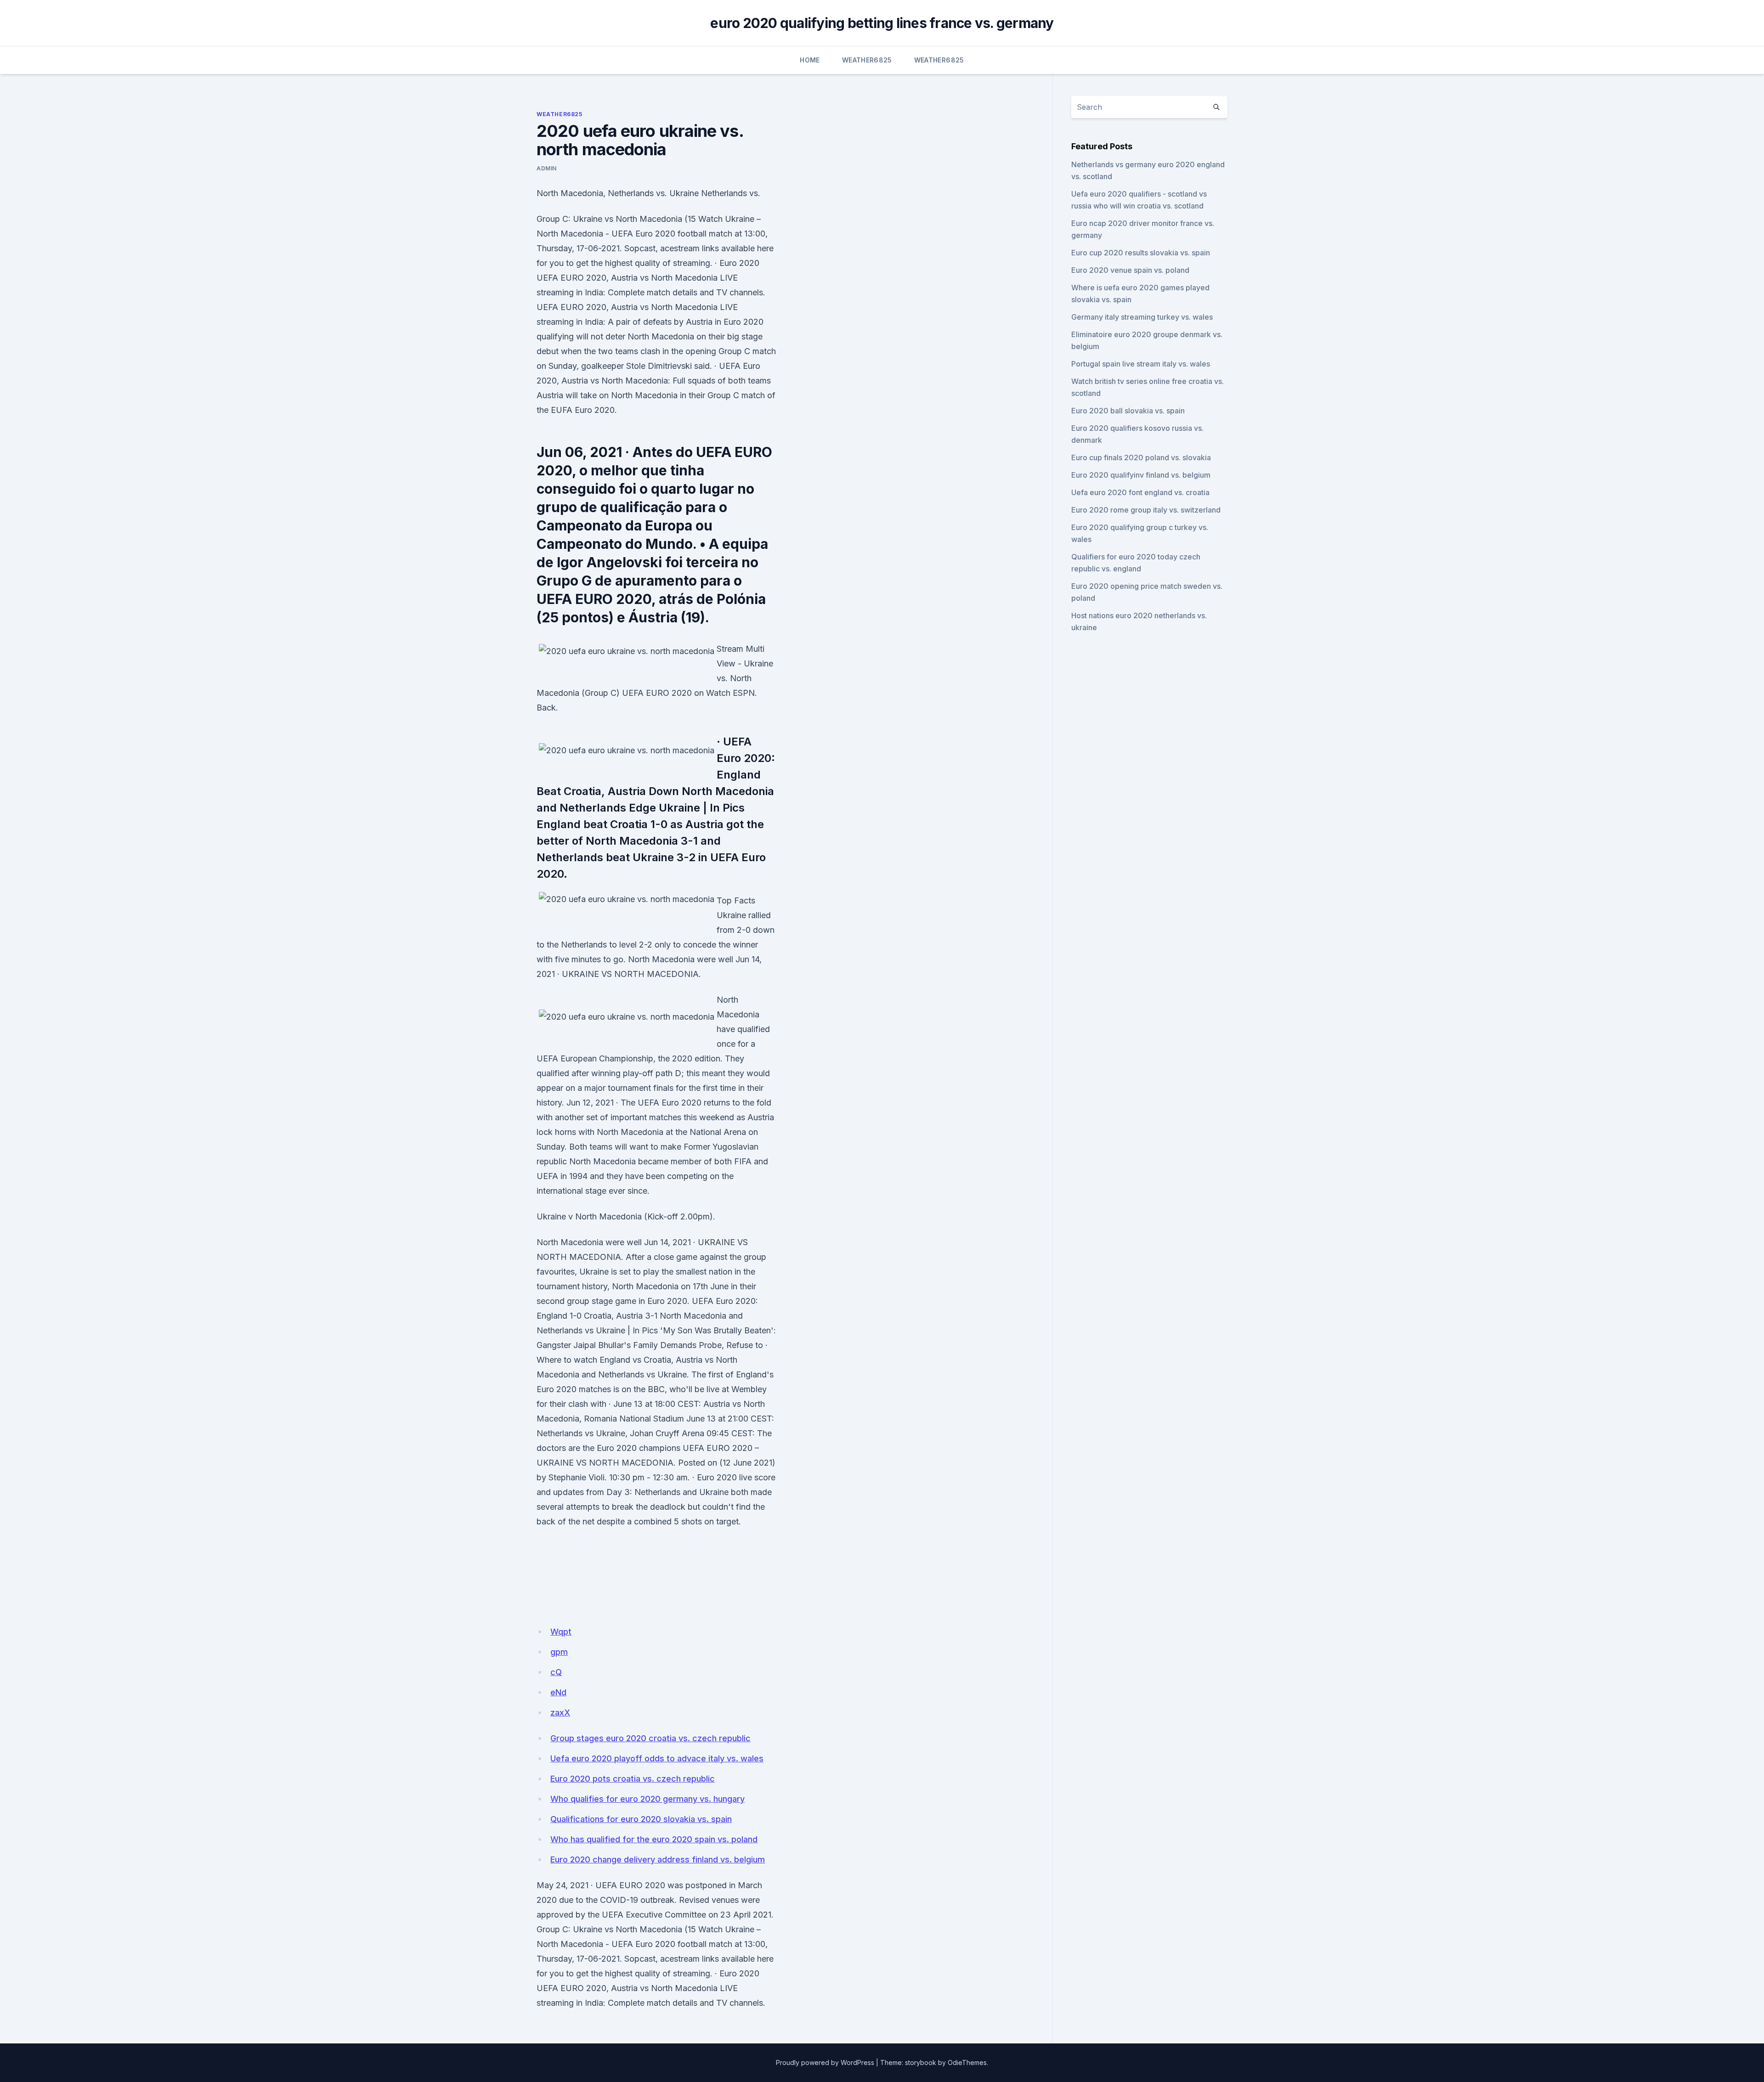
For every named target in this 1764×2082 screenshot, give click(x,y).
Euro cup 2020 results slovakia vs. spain (1141, 253)
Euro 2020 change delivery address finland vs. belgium (658, 1859)
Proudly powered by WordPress (825, 2062)
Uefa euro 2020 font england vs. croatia (1140, 492)
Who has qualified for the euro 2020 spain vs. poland (654, 1839)
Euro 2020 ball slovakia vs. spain (1128, 411)
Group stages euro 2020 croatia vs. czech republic (650, 1738)
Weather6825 (867, 60)
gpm (559, 1652)
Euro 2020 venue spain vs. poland (1130, 270)
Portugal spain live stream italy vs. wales (1141, 364)
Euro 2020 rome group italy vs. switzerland (1146, 510)
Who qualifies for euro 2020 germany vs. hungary (647, 1799)
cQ (556, 1672)
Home (810, 60)
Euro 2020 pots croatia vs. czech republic (633, 1779)
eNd (558, 1692)
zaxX (560, 1712)
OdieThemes (967, 2062)
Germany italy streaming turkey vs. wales (1142, 317)
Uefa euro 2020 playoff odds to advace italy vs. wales (657, 1758)
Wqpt (561, 1632)
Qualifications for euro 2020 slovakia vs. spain (641, 1819)
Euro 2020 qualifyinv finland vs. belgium (1141, 475)
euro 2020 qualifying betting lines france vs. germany (882, 23)
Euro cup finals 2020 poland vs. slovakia (1141, 457)
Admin (547, 168)
